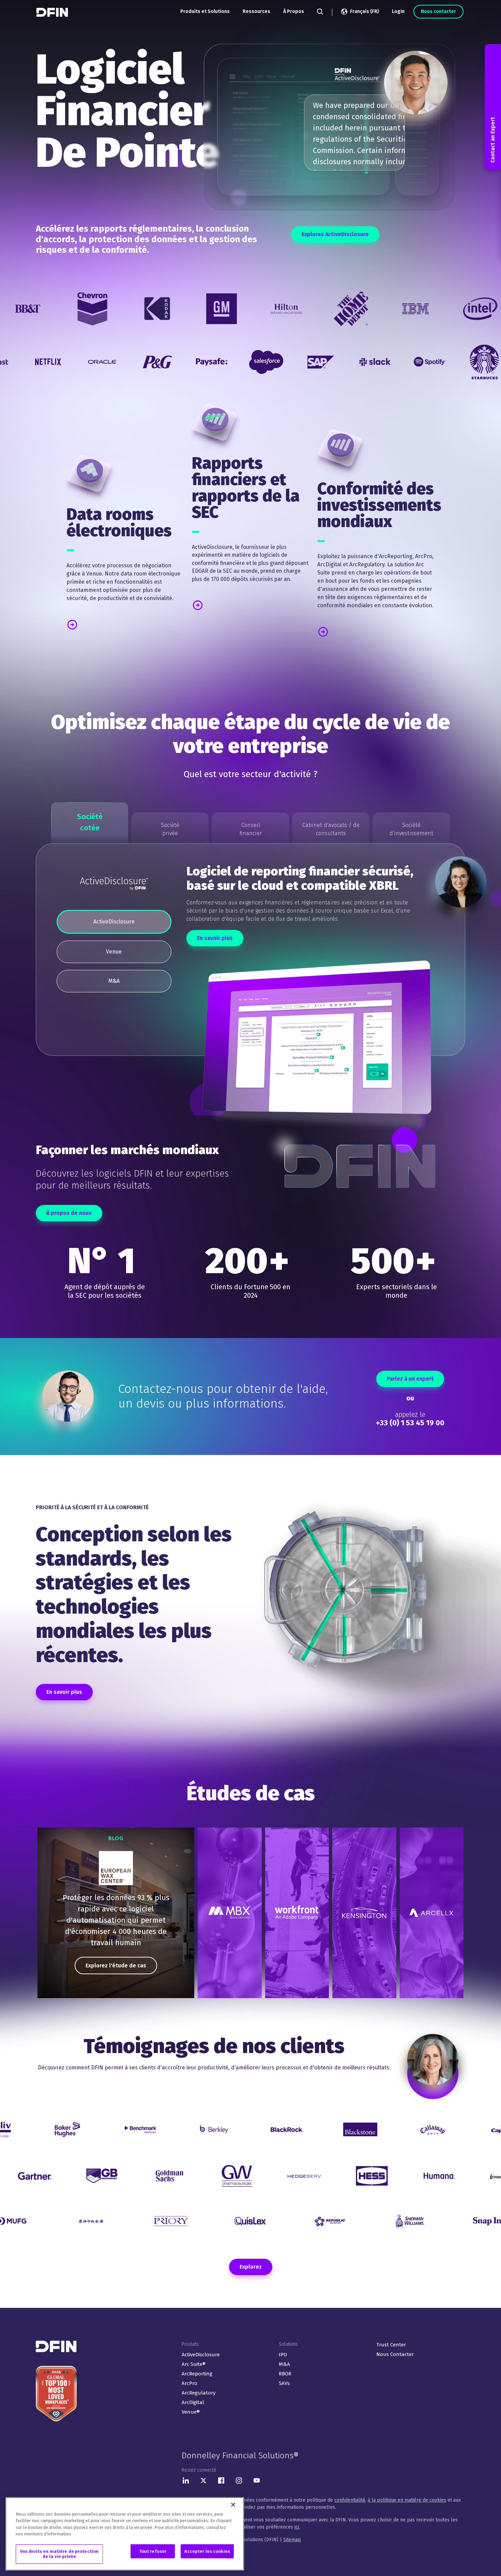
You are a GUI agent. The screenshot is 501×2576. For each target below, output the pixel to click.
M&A (284, 2364)
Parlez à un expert (410, 1379)
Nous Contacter (395, 2354)
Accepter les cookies (207, 2551)
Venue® (191, 2412)
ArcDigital (193, 2402)
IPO (283, 2355)
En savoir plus (215, 938)
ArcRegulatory (199, 2393)
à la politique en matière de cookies (407, 2500)
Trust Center (391, 2345)
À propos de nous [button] (69, 1213)
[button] (101, 624)
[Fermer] (233, 2505)
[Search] (320, 12)
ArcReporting (197, 2374)
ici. (297, 2527)
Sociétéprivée (170, 829)
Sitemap (292, 2540)
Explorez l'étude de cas (116, 1966)
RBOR (285, 2374)
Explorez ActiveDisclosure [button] (335, 234)
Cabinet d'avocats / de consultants (331, 829)
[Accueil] (53, 12)
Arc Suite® (194, 2364)
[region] (116, 1913)
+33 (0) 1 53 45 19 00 (410, 1423)
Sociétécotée (90, 822)
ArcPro (189, 2383)
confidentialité (350, 2500)
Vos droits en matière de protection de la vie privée (59, 2554)
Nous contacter (438, 11)
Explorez (251, 2267)
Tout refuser (153, 2551)
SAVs (284, 2383)
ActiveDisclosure (201, 2355)
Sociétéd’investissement (411, 829)
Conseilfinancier (251, 829)
